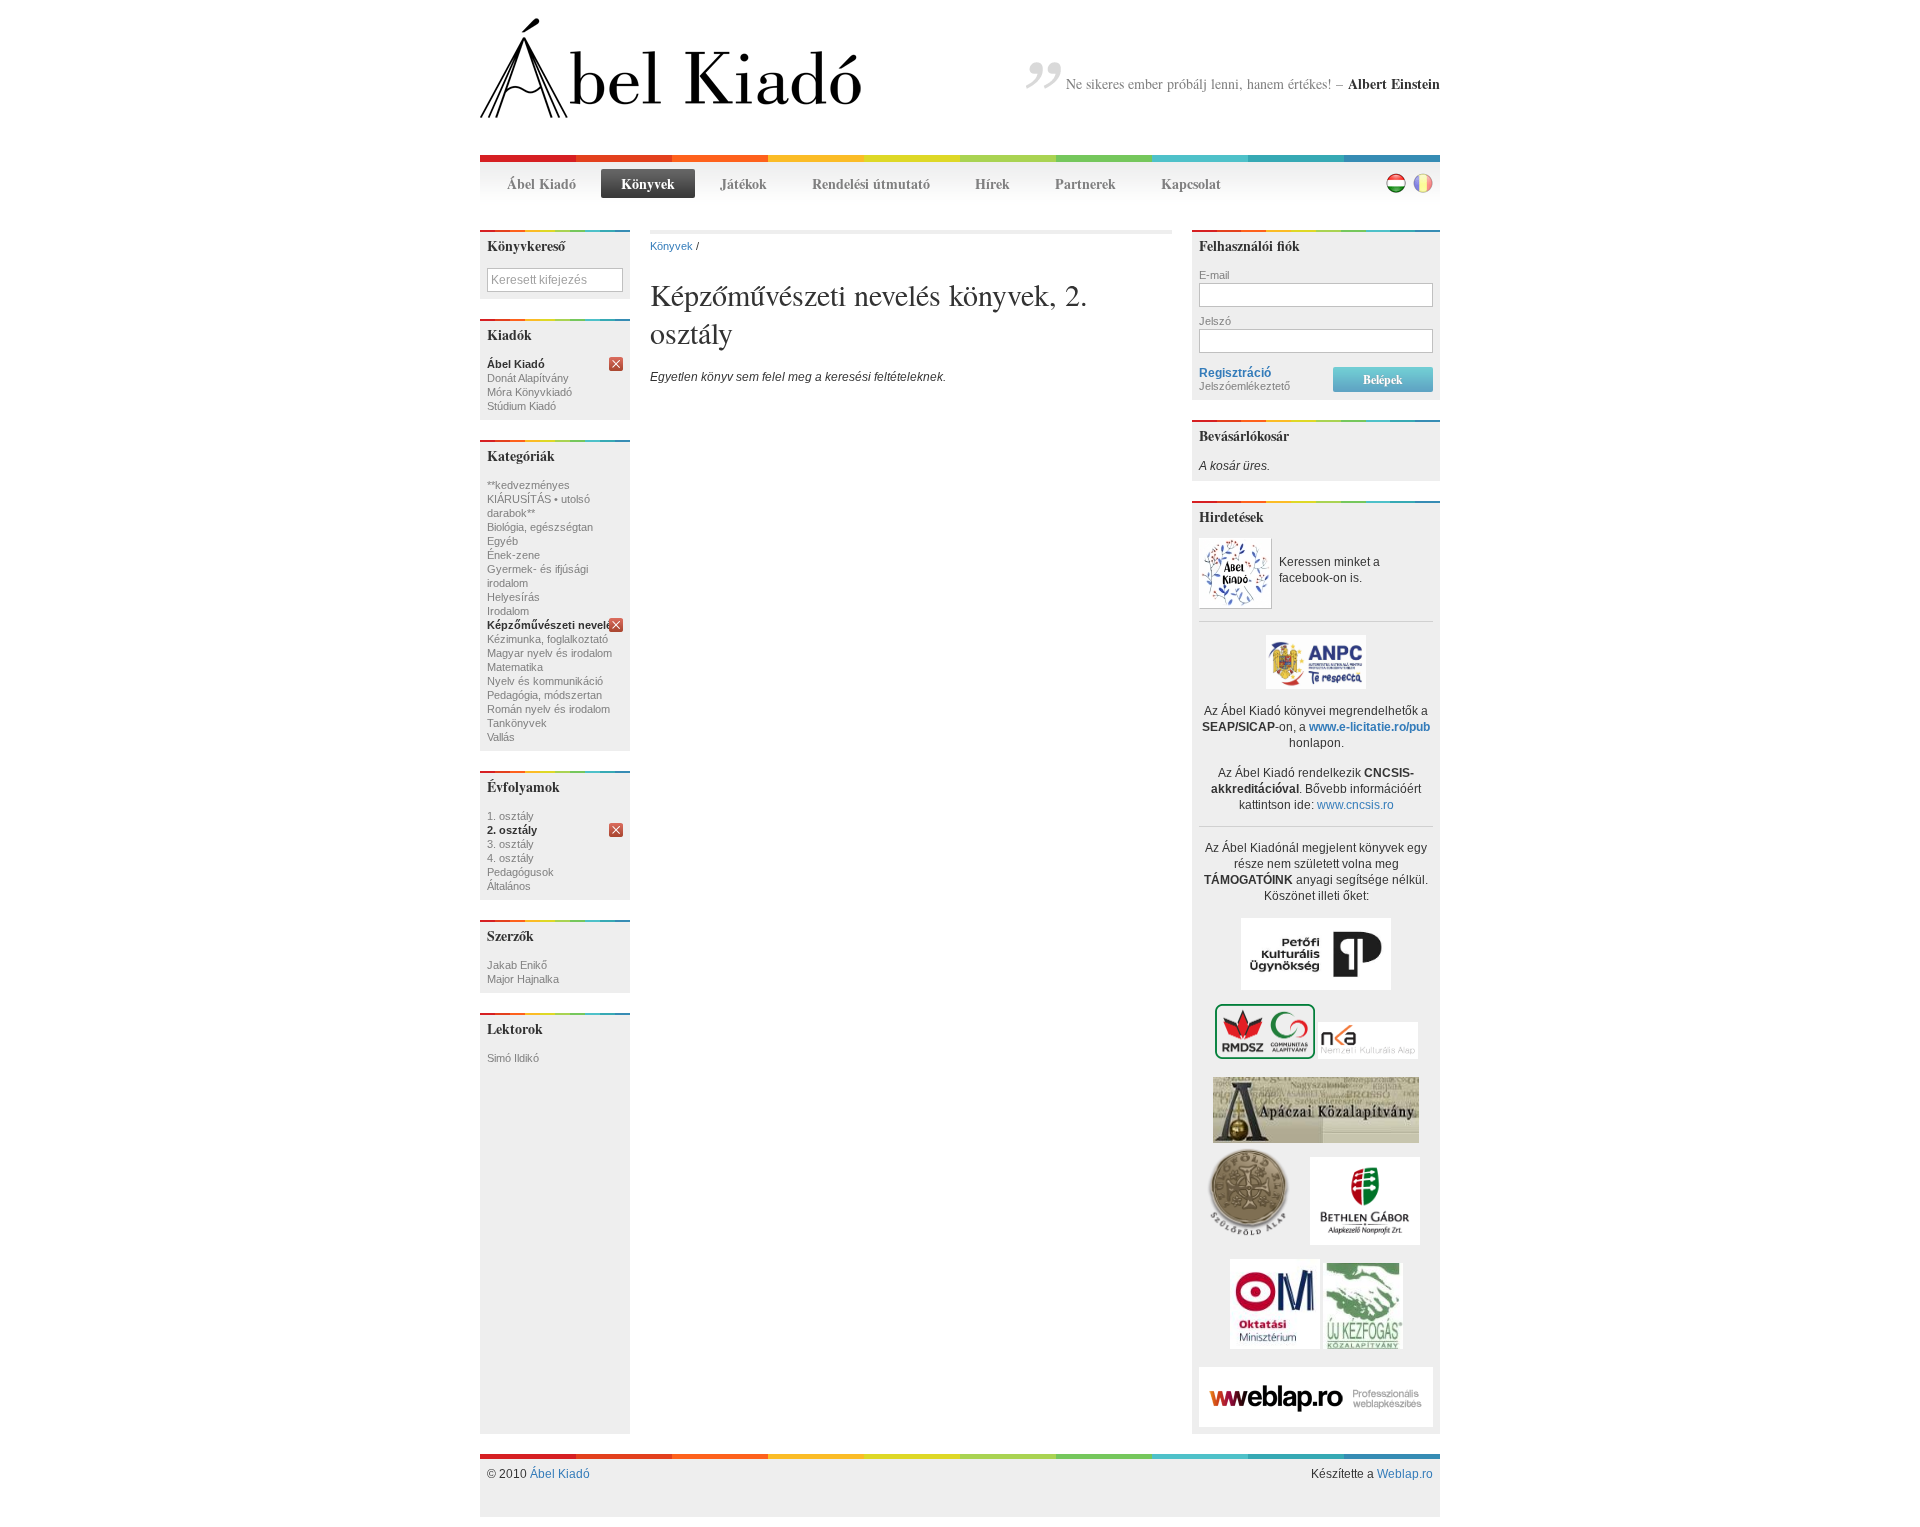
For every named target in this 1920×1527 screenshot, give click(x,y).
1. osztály (510, 816)
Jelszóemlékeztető (1244, 386)
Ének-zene (513, 555)
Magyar (1396, 183)
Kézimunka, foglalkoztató (547, 639)
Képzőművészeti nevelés (552, 625)
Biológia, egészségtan (540, 527)
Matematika (515, 667)
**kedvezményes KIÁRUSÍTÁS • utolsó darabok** (538, 499)
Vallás (501, 737)
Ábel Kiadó (541, 183)
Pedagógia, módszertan (544, 695)
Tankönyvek (517, 723)
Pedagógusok (520, 872)
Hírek (992, 183)
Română (1423, 183)
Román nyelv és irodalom (548, 709)
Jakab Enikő (517, 965)
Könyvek (648, 183)
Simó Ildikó (513, 1058)
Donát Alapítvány (528, 378)
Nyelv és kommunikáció (545, 681)
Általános (509, 886)
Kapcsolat (1191, 183)
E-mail (1214, 275)
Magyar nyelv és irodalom (549, 653)
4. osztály (510, 858)
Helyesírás (513, 597)
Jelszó (1215, 321)
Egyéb (502, 541)
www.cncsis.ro (1355, 805)
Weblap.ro (1405, 1474)
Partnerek (1085, 183)
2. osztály (512, 830)
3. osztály (510, 844)
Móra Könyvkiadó (529, 392)
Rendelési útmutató (871, 183)
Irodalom (508, 611)
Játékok (743, 183)
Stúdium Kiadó (521, 406)
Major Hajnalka (523, 979)
